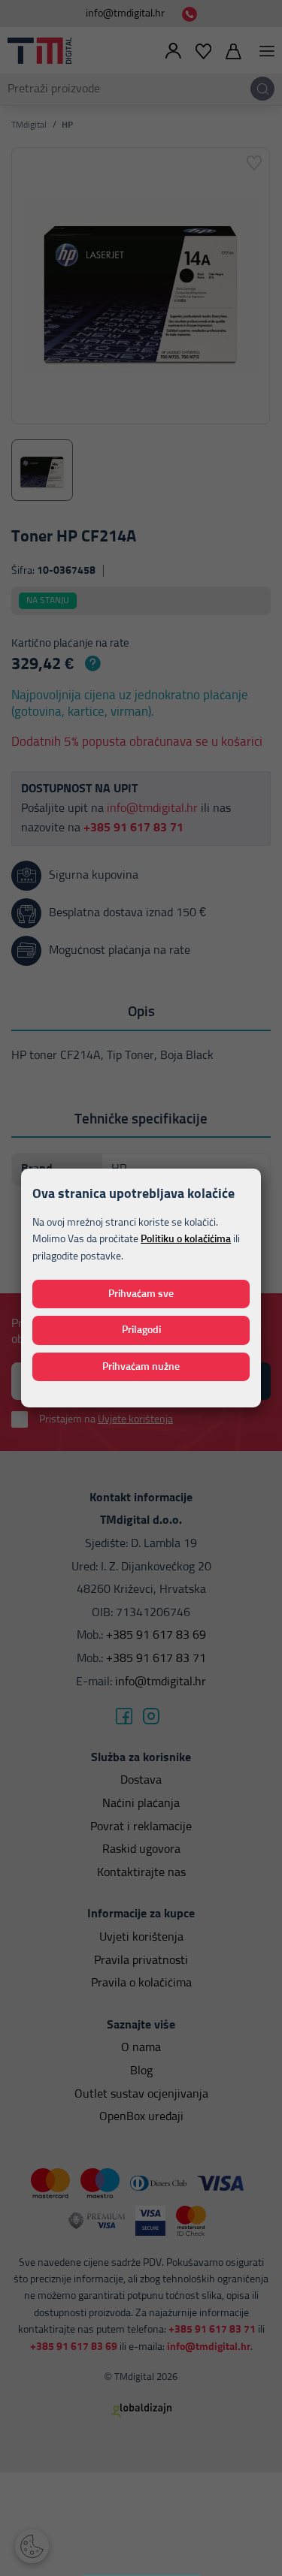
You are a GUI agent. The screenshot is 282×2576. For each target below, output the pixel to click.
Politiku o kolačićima (186, 1239)
